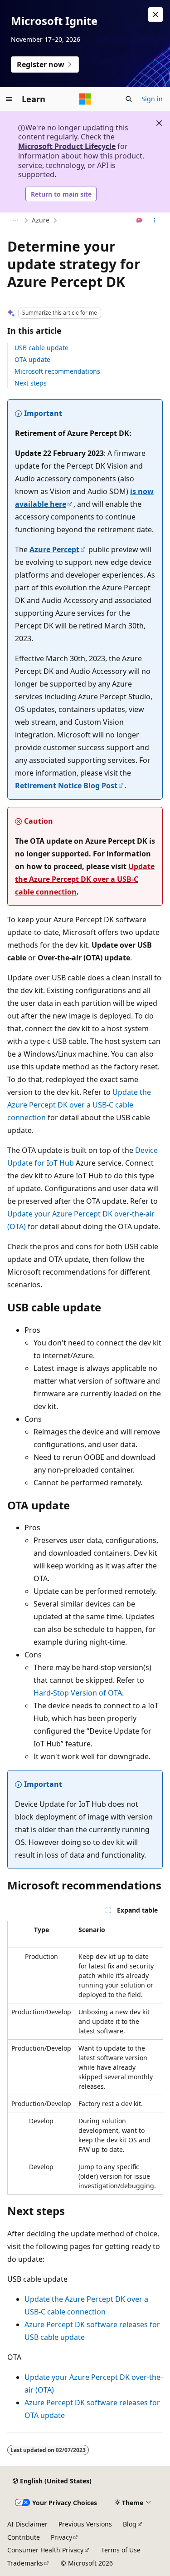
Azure (41, 220)
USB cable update (41, 348)
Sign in (152, 99)
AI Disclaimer (27, 2524)
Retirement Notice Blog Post (66, 786)
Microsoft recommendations (57, 371)
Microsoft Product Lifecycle (67, 146)
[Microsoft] (85, 99)
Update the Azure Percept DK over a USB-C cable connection (85, 879)
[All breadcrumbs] (15, 221)
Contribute (24, 2537)
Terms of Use (121, 2550)
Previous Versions (85, 2524)
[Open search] (129, 99)
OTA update (32, 359)
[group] (85, 2058)
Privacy (61, 2537)
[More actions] (155, 221)
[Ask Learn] (139, 221)
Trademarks (25, 2563)
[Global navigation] (9, 99)
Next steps (31, 383)
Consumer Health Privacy (45, 2550)
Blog (130, 2524)
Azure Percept (54, 549)
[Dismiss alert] (155, 15)
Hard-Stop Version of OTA (78, 1693)
